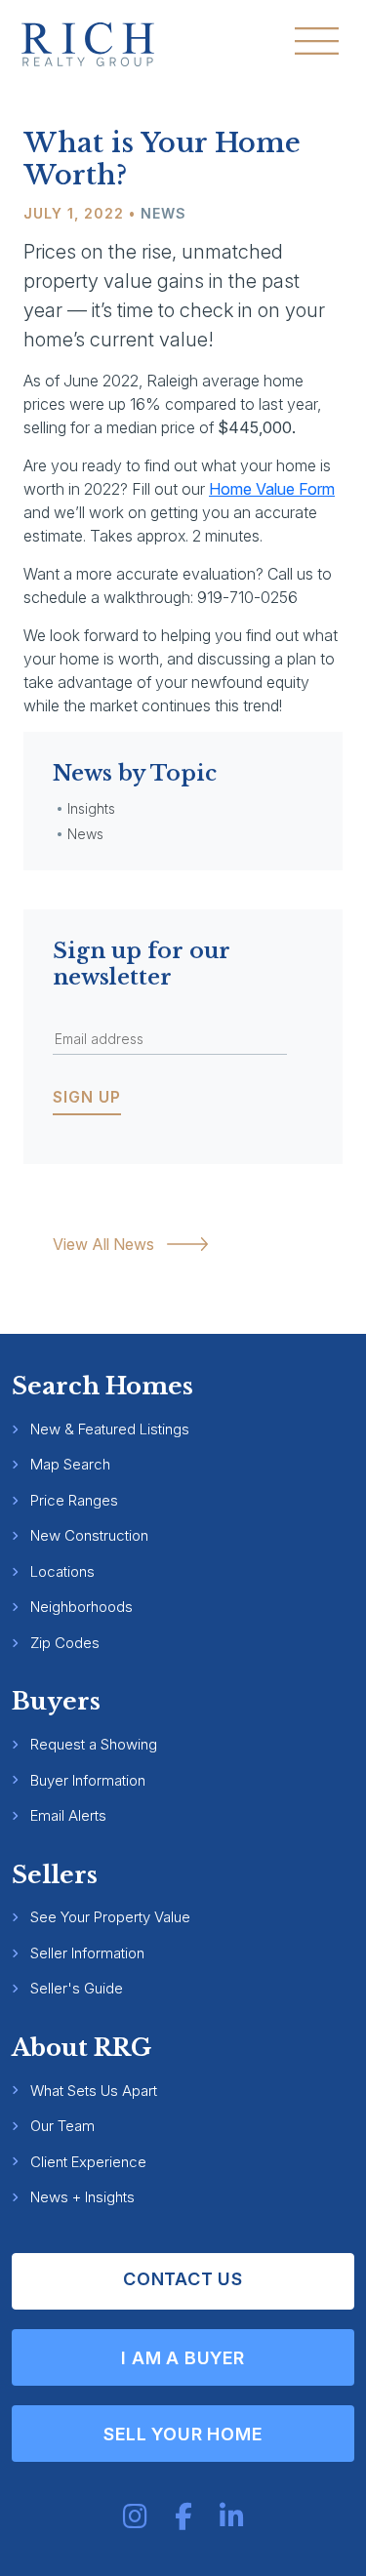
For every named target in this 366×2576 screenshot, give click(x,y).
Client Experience (88, 2162)
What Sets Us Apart (94, 2091)
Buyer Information (88, 1780)
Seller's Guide (77, 1988)
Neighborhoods (81, 1607)
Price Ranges (74, 1500)
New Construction (89, 1535)
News (163, 213)
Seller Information (87, 1953)
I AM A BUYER (183, 2358)
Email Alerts (68, 1815)
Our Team (62, 2126)
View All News (103, 1244)
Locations (62, 1571)
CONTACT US (183, 2279)
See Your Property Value (110, 1917)
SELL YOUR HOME (183, 2434)
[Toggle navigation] (317, 41)
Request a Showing (94, 1744)
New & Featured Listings (110, 1429)
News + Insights (82, 2197)
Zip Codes (65, 1643)
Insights (91, 808)
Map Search (70, 1464)
